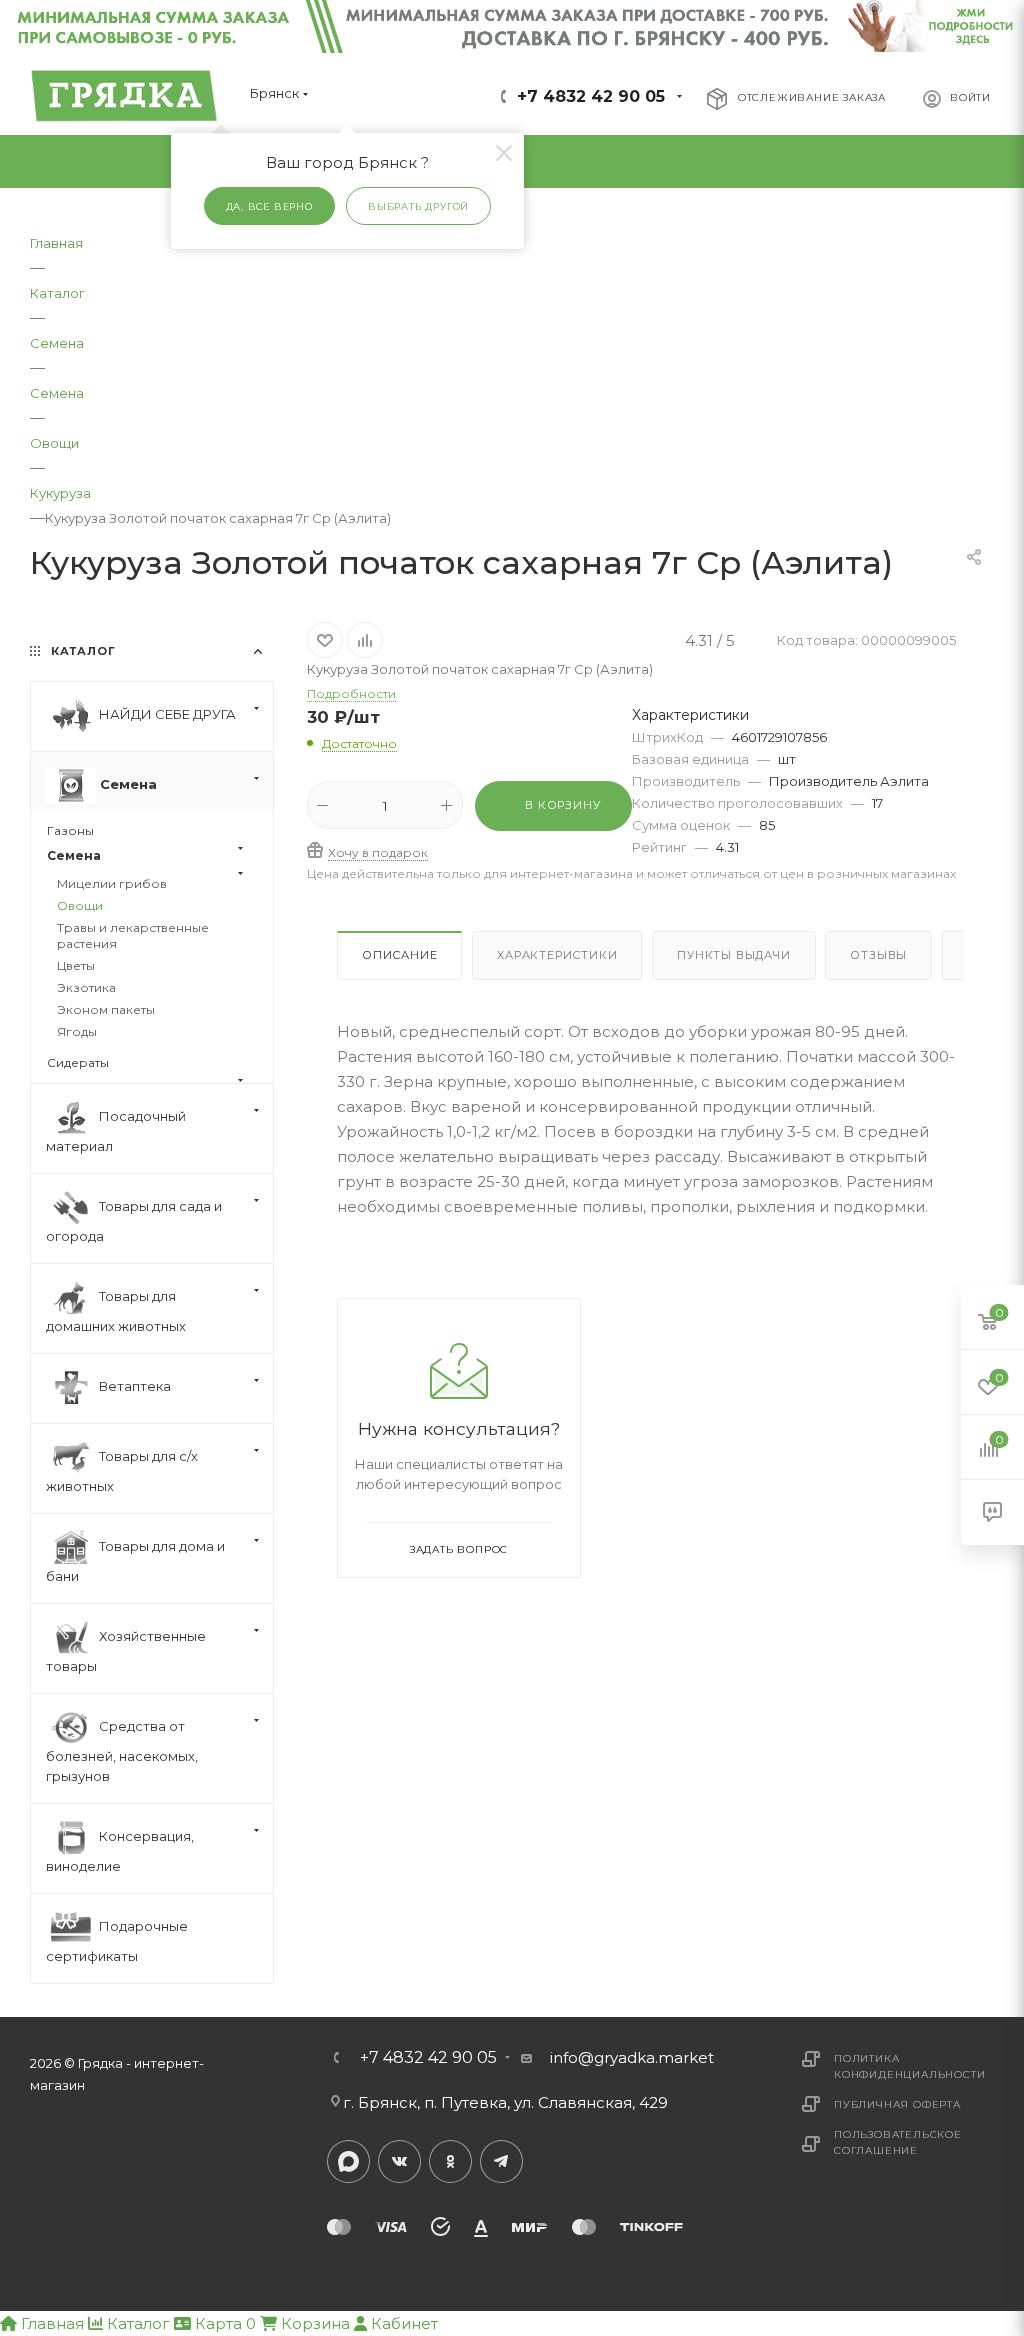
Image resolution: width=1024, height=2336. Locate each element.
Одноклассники (450, 2161)
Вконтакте (399, 2161)
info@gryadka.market (632, 2057)
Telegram (501, 2161)
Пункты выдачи (733, 955)
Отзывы (878, 955)
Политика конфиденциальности (909, 2066)
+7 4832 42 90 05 (591, 96)
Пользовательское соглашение (898, 2142)
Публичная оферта (897, 2104)
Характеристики (557, 955)
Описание (399, 955)
